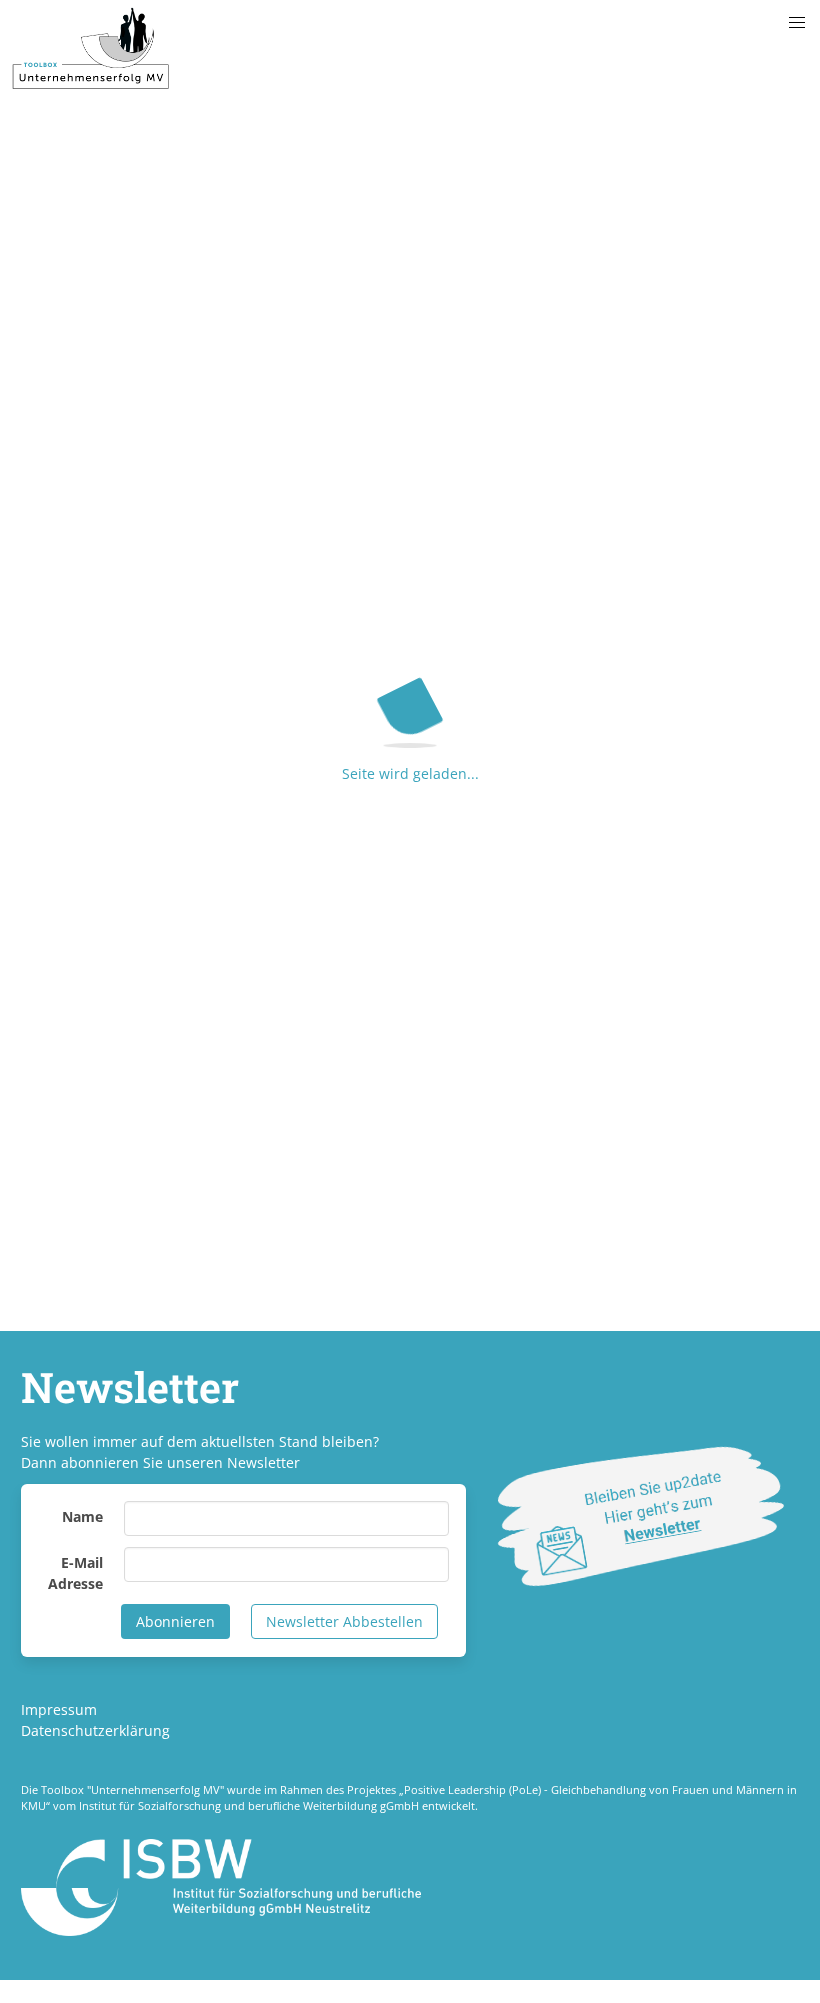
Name (82, 1516)
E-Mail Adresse (75, 1573)
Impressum (59, 1709)
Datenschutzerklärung (95, 1730)
